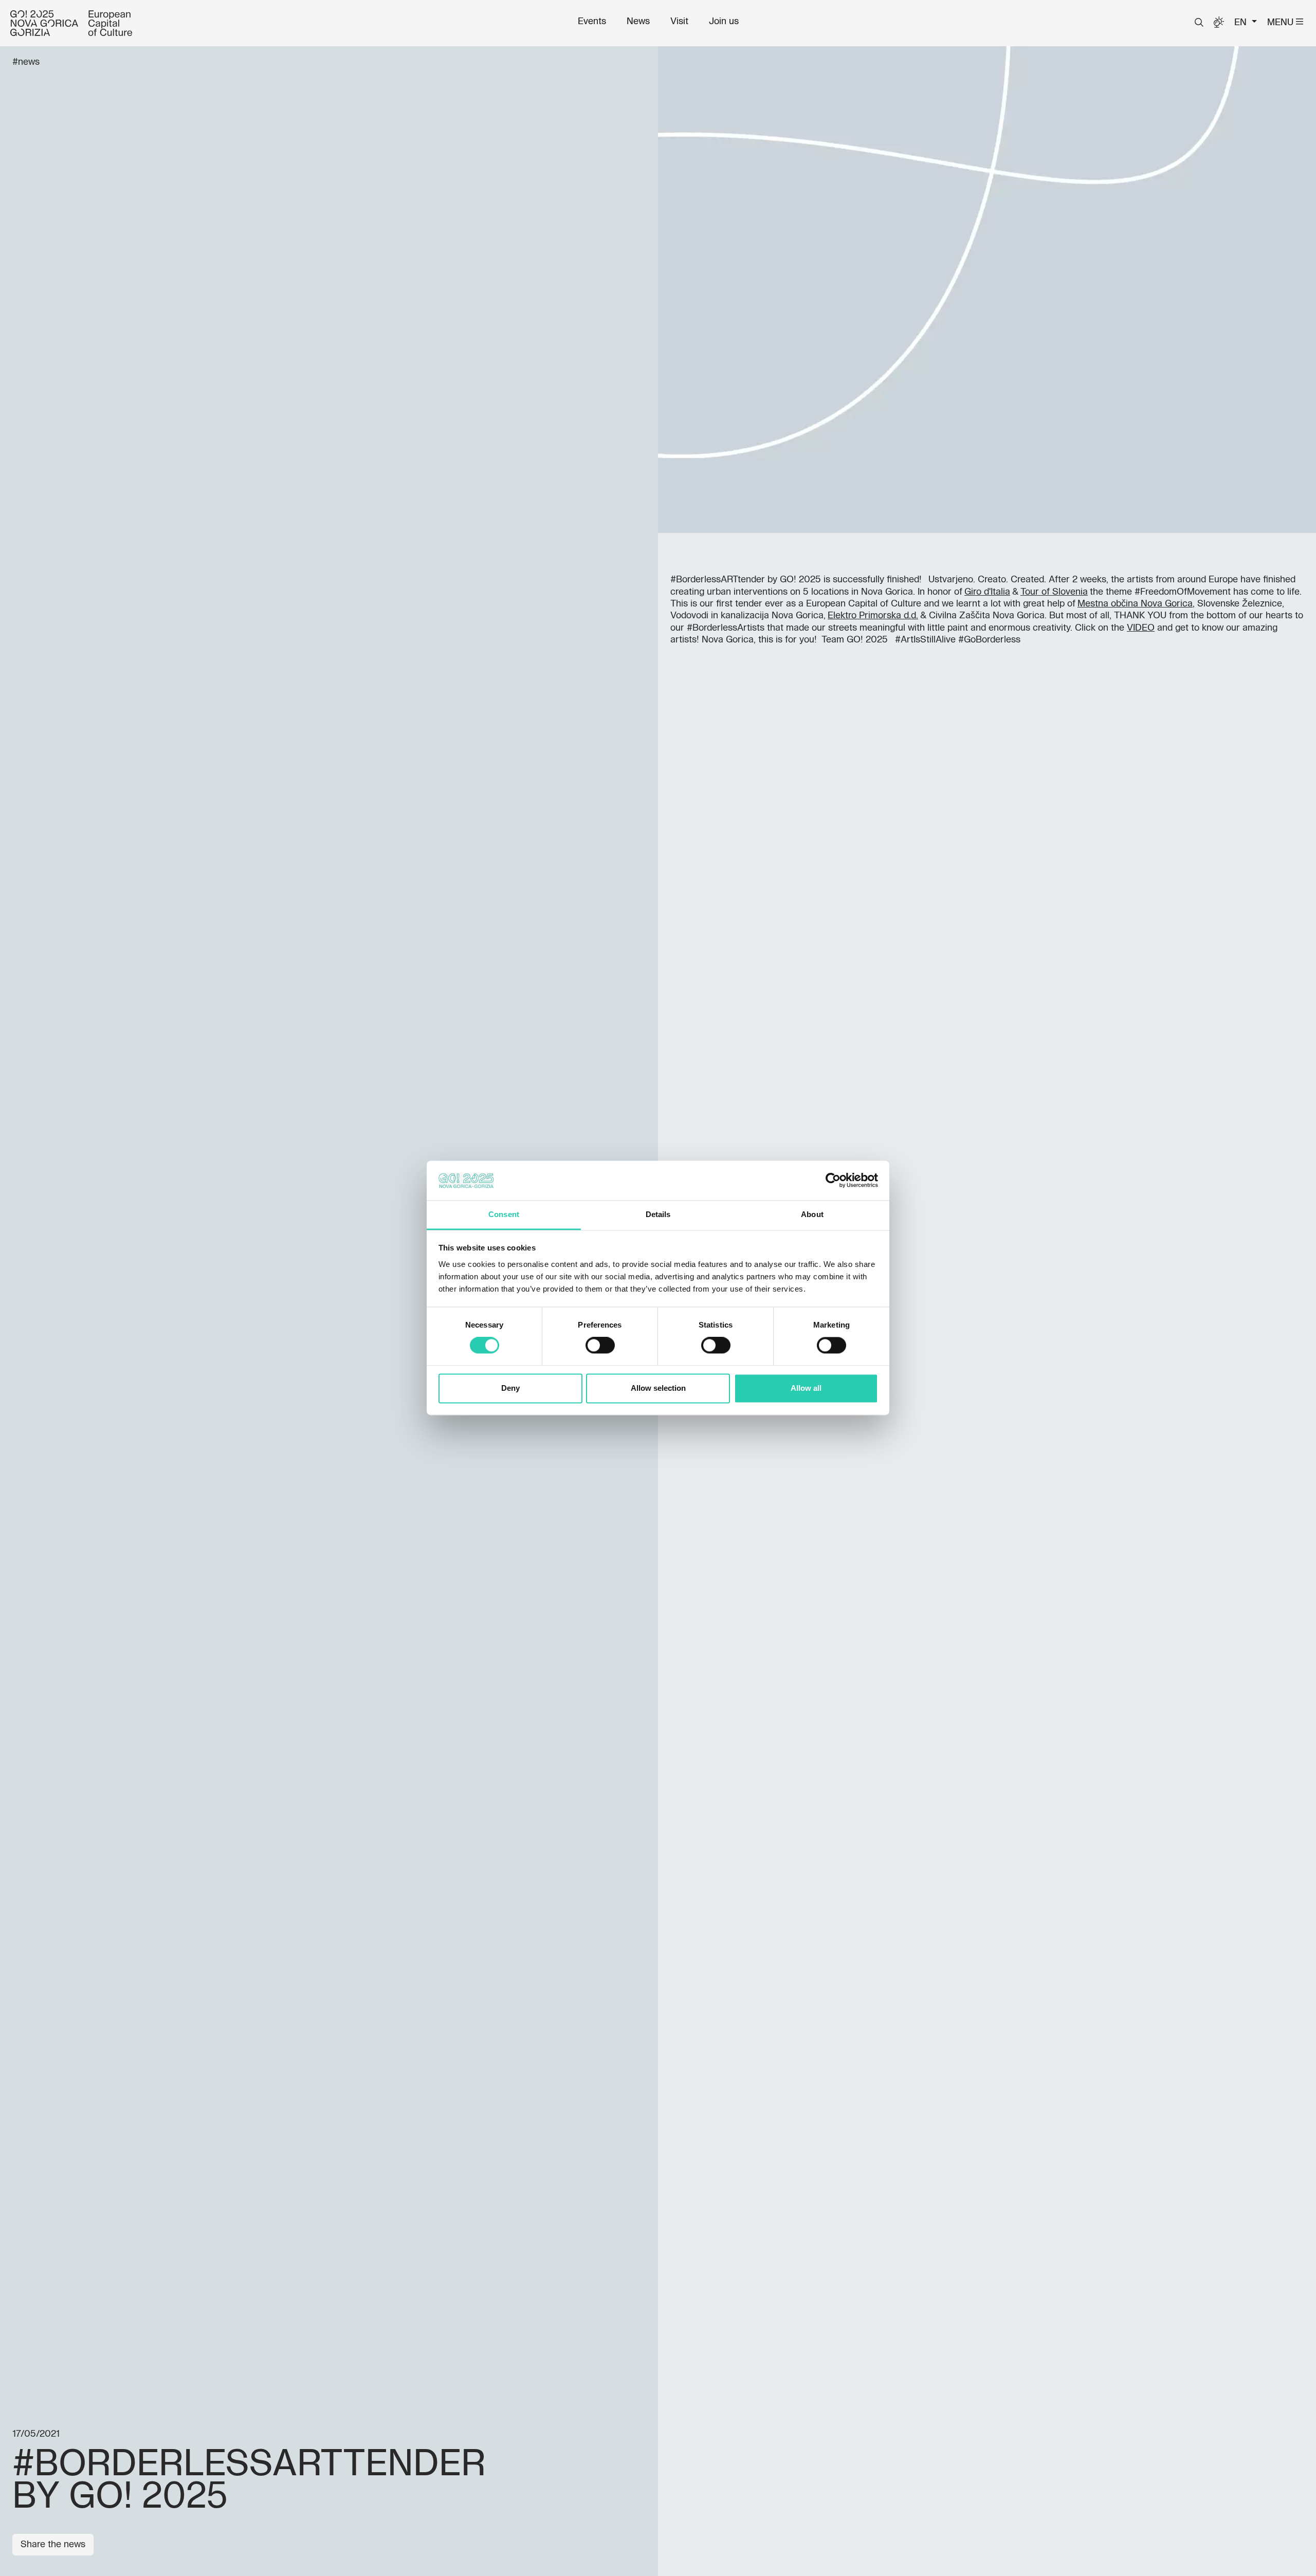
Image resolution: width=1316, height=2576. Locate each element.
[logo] (71, 23)
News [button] (638, 22)
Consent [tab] (504, 1214)
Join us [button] (724, 22)
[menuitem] (592, 22)
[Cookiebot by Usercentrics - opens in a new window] (833, 1181)
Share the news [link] (53, 2545)
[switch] (600, 1346)
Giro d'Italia (987, 592)
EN (1242, 23)
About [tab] (812, 1214)
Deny (510, 1388)
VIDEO (1141, 628)
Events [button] (592, 22)
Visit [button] (679, 22)
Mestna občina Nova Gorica (1135, 604)
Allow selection (658, 1388)
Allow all (806, 1388)
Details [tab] (658, 1214)
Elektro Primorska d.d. (873, 616)
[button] (1199, 23)
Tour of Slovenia (1054, 592)
